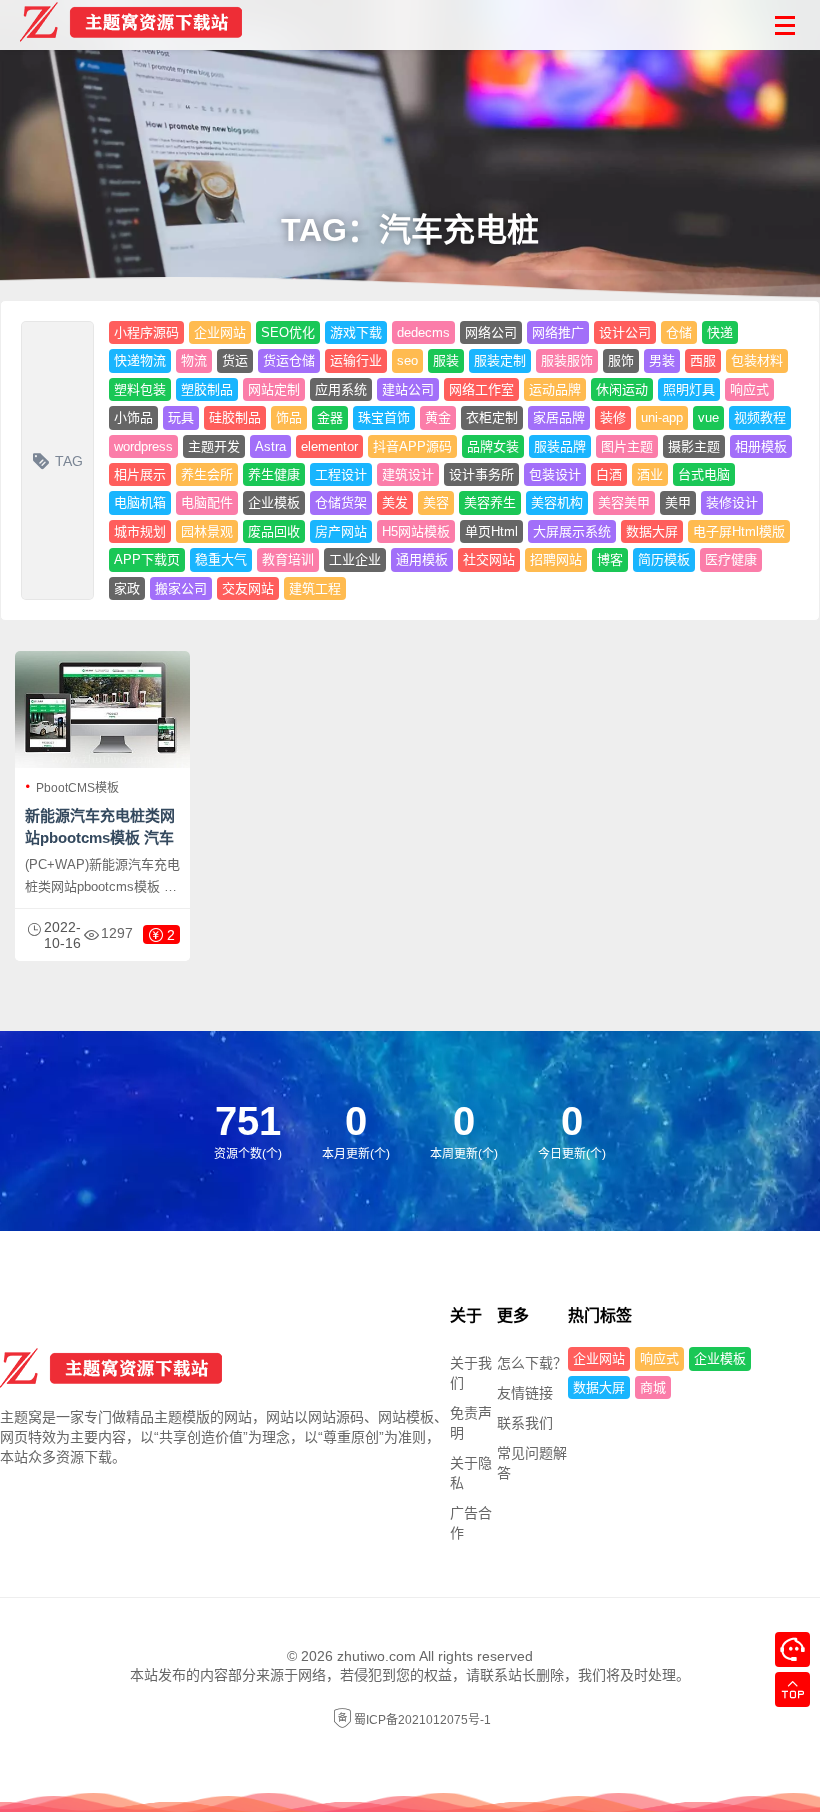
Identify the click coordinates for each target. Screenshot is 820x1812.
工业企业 (355, 559)
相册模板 (761, 446)
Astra (270, 446)
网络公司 (491, 332)
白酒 (609, 474)
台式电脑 (704, 474)
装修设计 (732, 502)
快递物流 (140, 360)
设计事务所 (481, 474)
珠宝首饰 (384, 417)
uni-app (662, 417)
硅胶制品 (235, 417)
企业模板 (274, 502)
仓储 (679, 332)
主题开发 (214, 446)
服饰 (621, 360)
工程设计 (341, 474)
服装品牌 (560, 446)
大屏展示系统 (572, 531)
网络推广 (558, 332)
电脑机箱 (140, 502)
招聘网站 (556, 559)
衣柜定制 (492, 417)
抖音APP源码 (412, 446)
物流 (194, 360)
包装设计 (555, 474)
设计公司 (625, 332)
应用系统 (341, 389)
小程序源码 (146, 332)
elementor (329, 446)
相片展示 (140, 474)
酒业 (650, 474)
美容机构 (557, 502)
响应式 (749, 389)
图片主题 (627, 446)
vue (708, 417)
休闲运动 (622, 389)
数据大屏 (652, 531)
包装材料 (757, 360)
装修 (613, 417)
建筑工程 (315, 588)
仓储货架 (341, 502)
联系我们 (525, 1423)
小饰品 (133, 417)
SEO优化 (288, 332)
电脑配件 (207, 502)
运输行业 (356, 360)
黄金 (438, 417)
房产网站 (341, 531)
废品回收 (274, 531)
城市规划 (140, 531)
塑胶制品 (207, 389)
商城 (653, 1387)
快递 (720, 332)
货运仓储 (289, 360)
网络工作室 (481, 389)
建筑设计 (408, 474)
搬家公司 (181, 588)
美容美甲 (624, 502)
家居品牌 (559, 417)
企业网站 (220, 332)
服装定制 (500, 360)
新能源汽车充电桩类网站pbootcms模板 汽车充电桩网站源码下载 (100, 837)
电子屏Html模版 (739, 531)
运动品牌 (555, 389)
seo (407, 360)
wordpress (143, 446)
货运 (235, 360)
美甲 (678, 502)
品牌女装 (493, 446)
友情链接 (525, 1393)
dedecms (423, 332)
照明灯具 (689, 389)
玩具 (181, 417)
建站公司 (408, 389)
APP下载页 (147, 559)
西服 (703, 360)
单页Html (491, 531)
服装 (446, 360)
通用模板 (422, 559)
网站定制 (274, 389)
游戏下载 (356, 332)
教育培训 (288, 559)
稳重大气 (221, 559)
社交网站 (489, 559)
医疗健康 (731, 559)
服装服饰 (567, 360)
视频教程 (760, 417)
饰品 (289, 417)
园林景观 (207, 531)
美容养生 (490, 502)
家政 (127, 588)
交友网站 (248, 588)
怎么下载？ (532, 1363)
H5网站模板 (416, 531)
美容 (436, 502)
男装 (662, 360)
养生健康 (274, 474)
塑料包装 (140, 389)
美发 (395, 502)
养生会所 (207, 474)
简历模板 (664, 559)
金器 (330, 417)
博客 (610, 559)
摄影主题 (694, 446)
